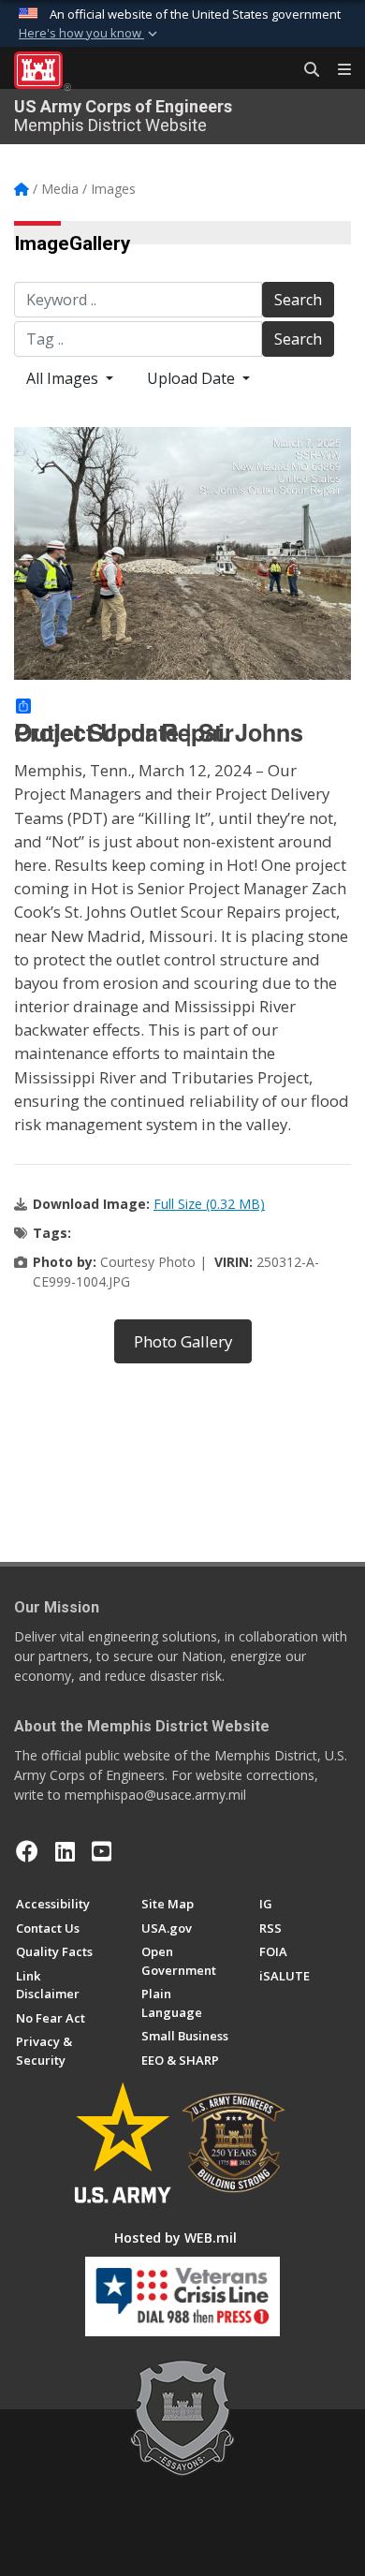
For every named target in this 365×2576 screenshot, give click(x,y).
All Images (64, 378)
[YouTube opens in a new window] (102, 1851)
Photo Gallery (183, 1341)
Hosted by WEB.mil (175, 2237)
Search (298, 300)
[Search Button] (305, 70)
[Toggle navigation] (337, 70)
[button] (90, 34)
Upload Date (193, 378)
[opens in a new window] (65, 1851)
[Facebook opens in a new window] (27, 1851)
